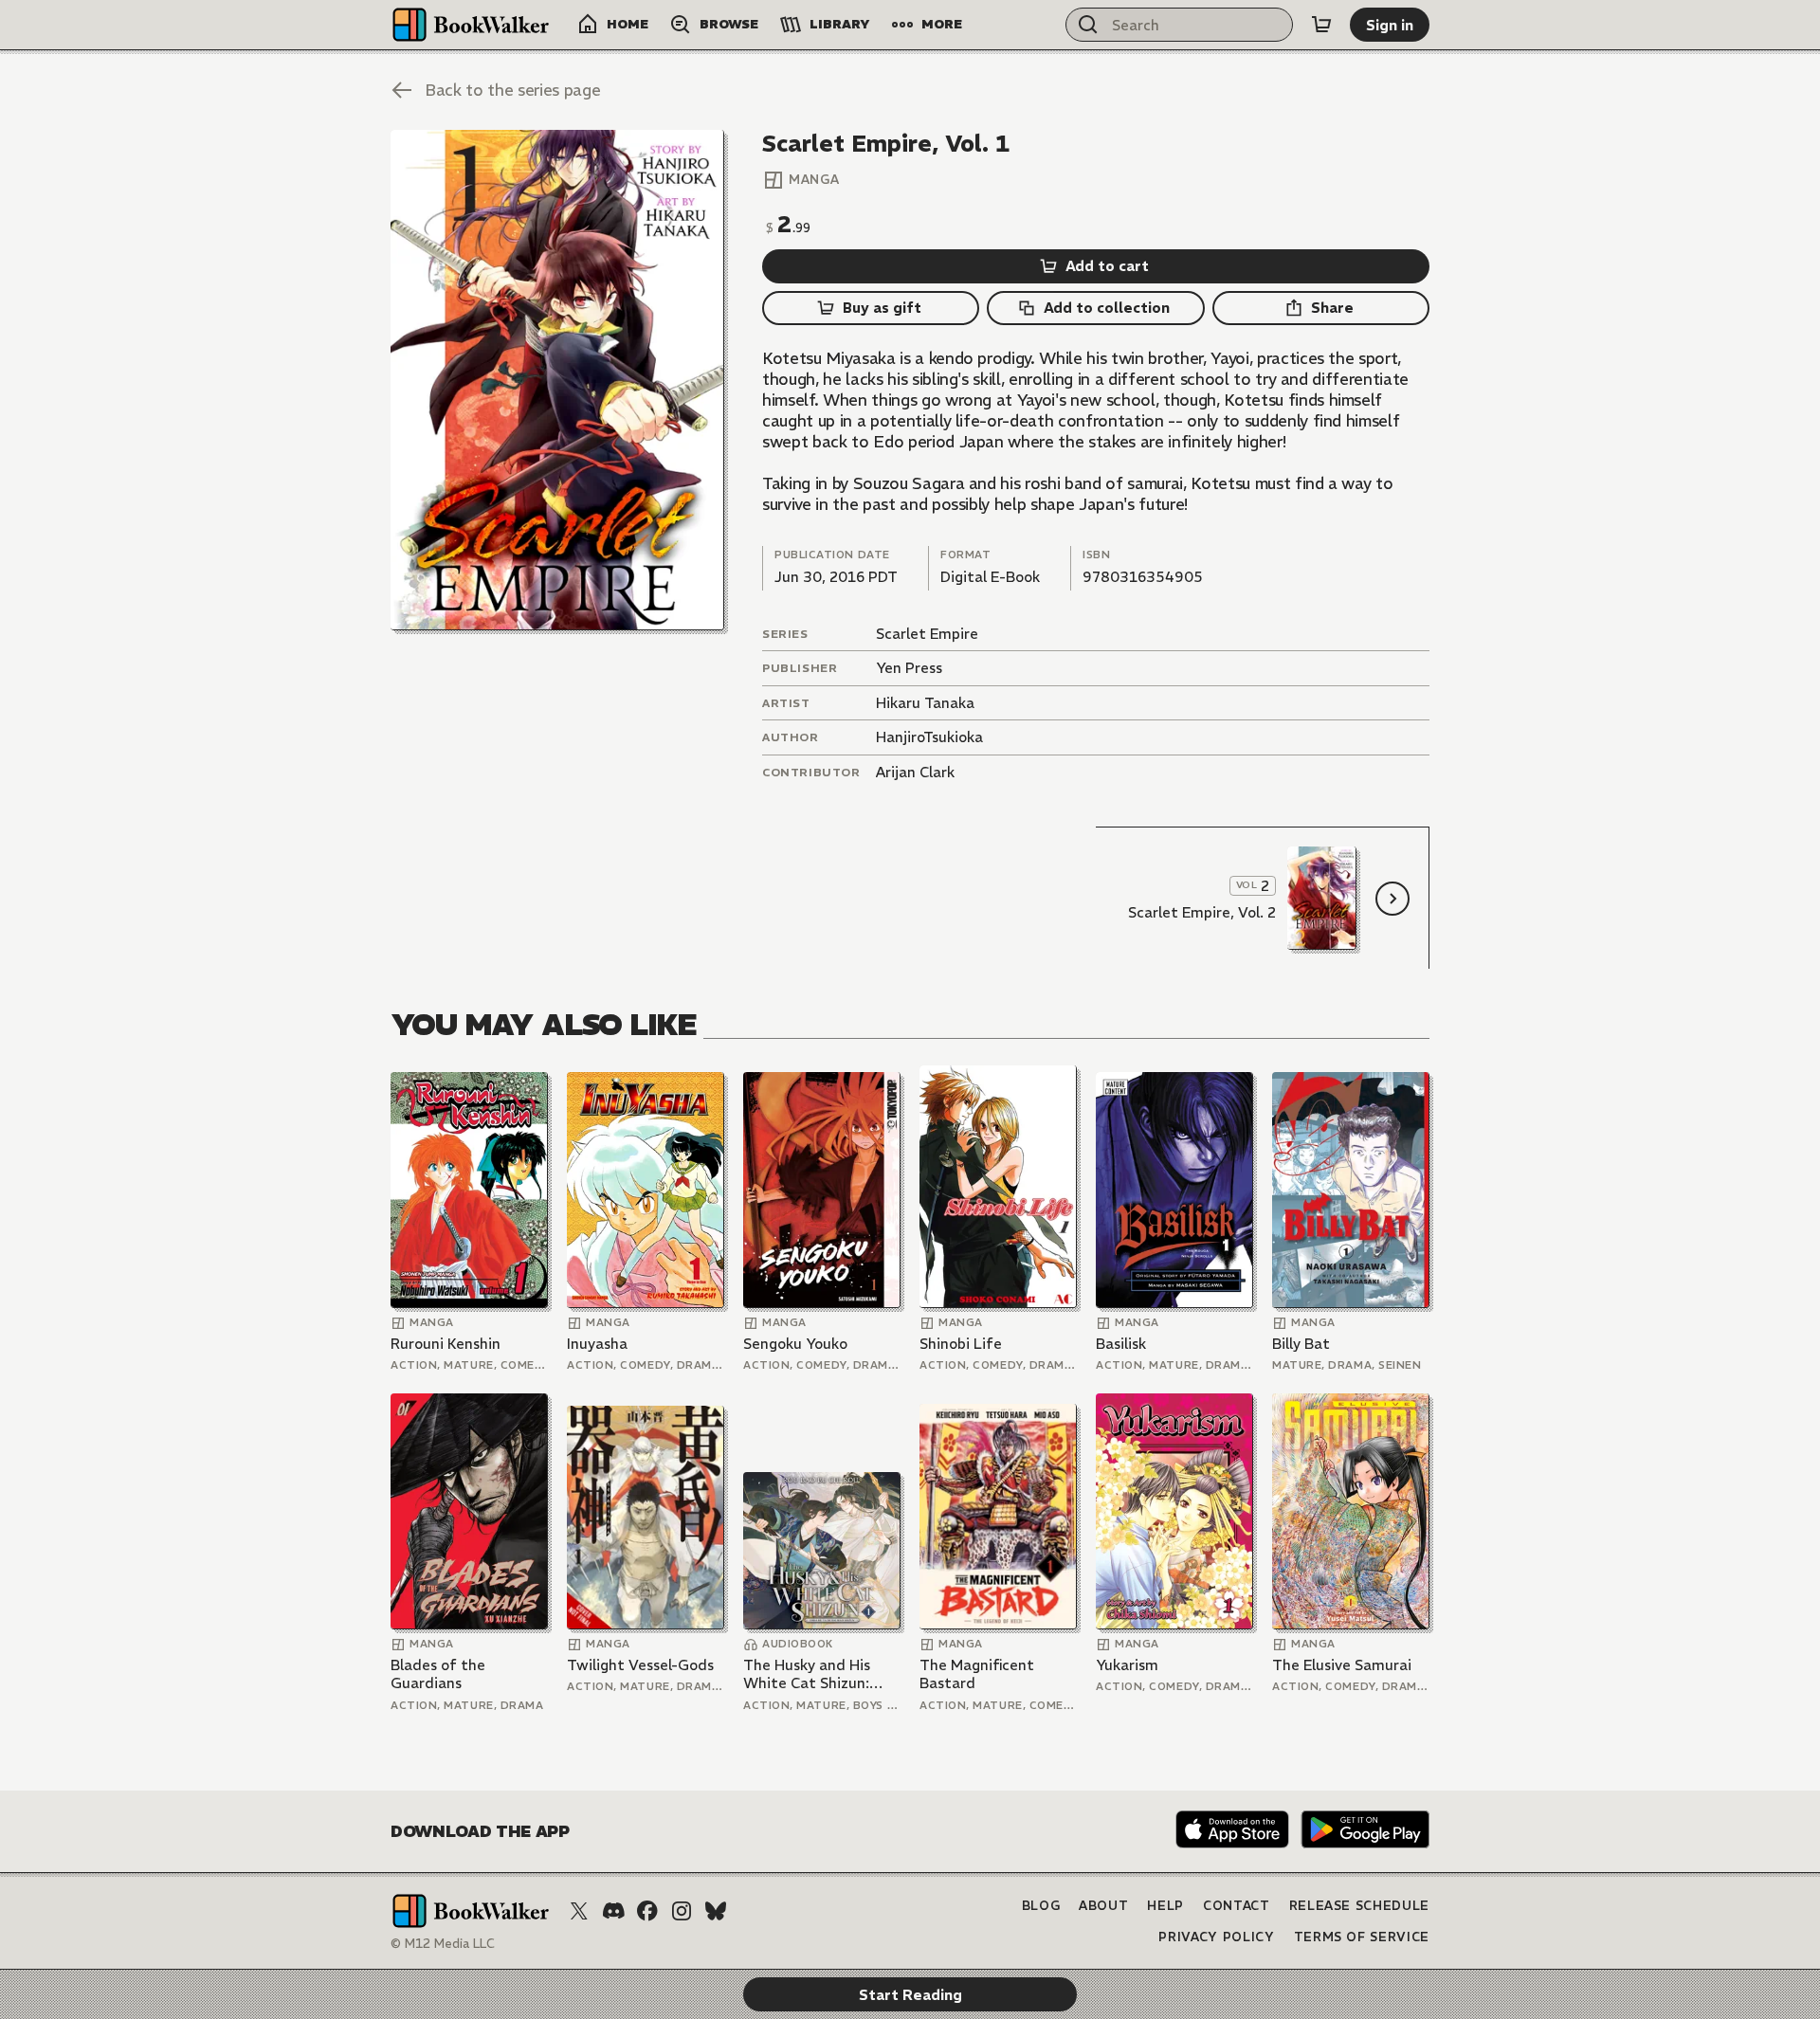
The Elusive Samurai (1342, 1665)
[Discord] (613, 1911)
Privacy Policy (1216, 1937)
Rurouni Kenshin (446, 1344)
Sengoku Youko (795, 1344)
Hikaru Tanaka (925, 703)
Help (1165, 1906)
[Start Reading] (557, 380)
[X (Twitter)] (579, 1911)
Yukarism (1127, 1665)
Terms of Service (1362, 1937)
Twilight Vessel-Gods (640, 1665)
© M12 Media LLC (443, 1944)
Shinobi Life (961, 1344)
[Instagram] (682, 1911)
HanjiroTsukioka (929, 737)
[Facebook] (647, 1911)
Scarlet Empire (927, 634)
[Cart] (1321, 25)
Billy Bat (1301, 1344)
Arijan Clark (915, 772)
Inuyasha (597, 1344)
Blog (1041, 1906)
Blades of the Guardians (438, 1674)
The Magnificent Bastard (977, 1674)
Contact (1237, 1906)
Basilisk (1121, 1344)
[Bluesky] (716, 1911)
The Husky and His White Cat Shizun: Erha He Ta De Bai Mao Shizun (821, 1674)
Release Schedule (1359, 1906)
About (1103, 1906)
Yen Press (909, 668)
